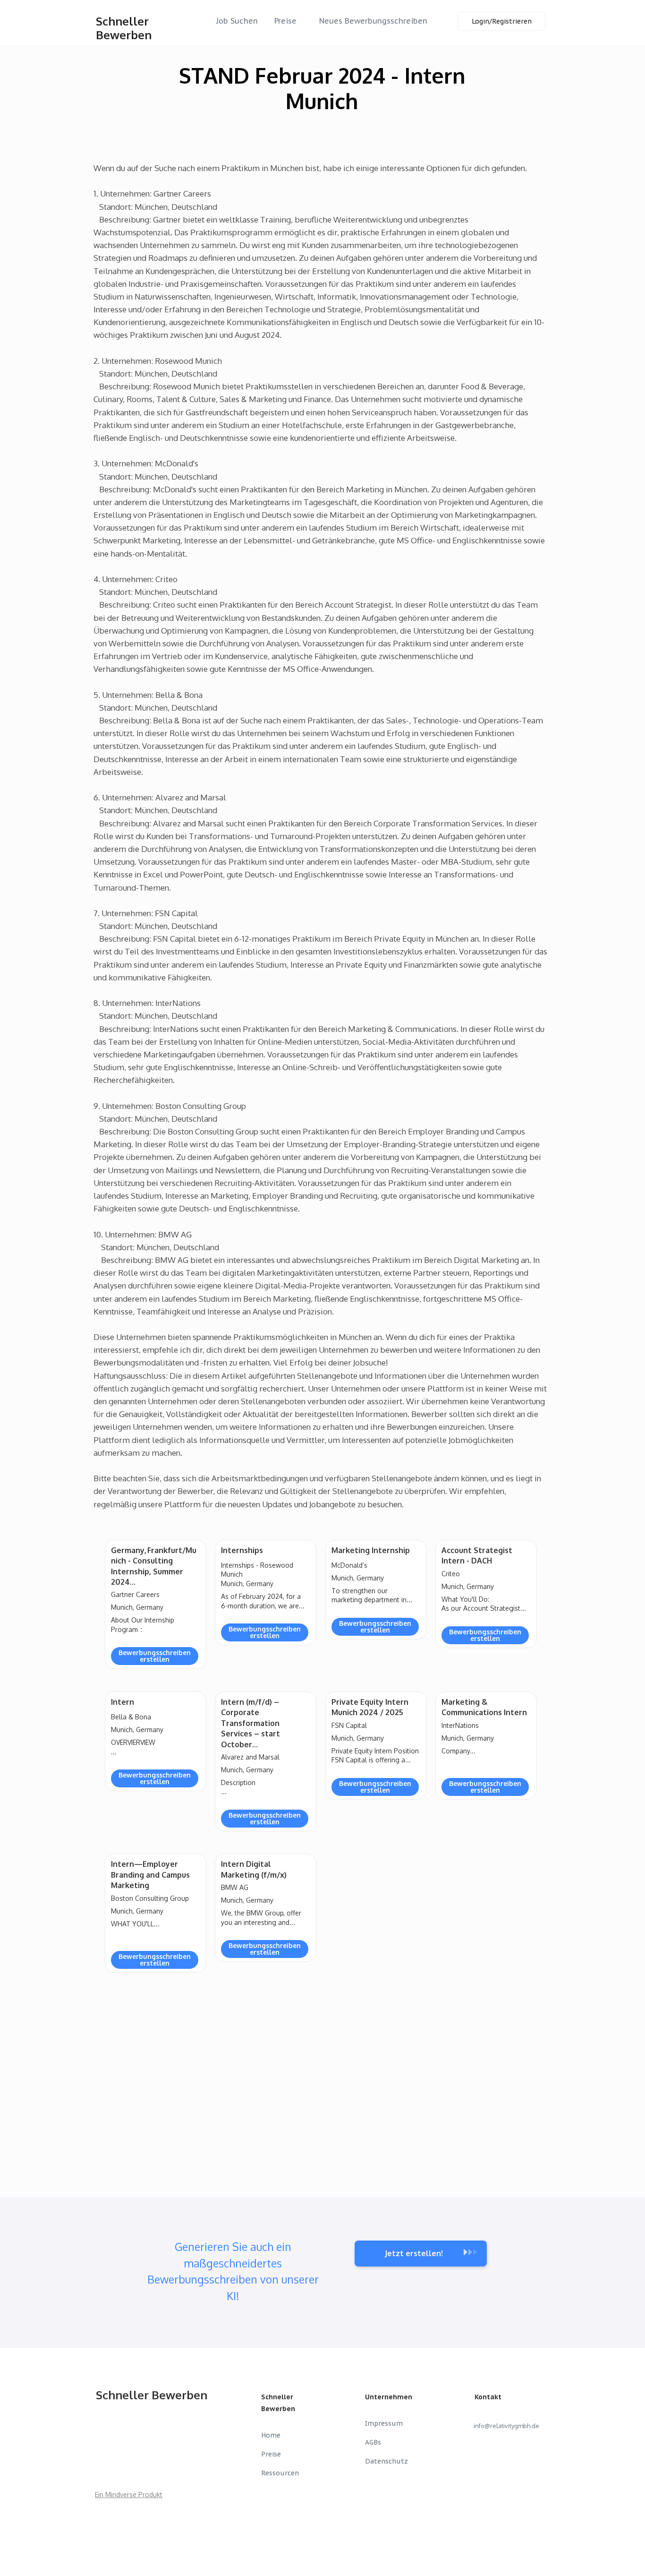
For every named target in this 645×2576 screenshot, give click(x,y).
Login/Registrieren (502, 21)
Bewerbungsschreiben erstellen (155, 1656)
